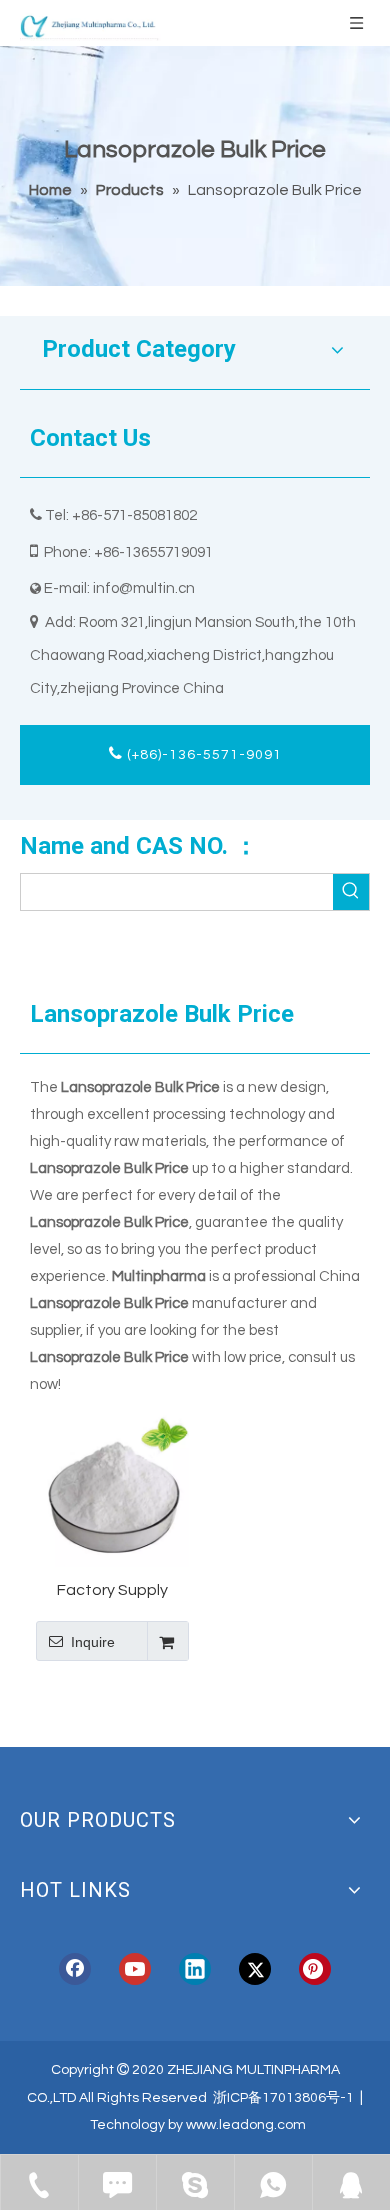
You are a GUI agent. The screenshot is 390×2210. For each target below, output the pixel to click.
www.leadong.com (246, 2125)
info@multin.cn (144, 588)
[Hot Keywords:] (351, 892)
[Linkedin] (195, 1969)
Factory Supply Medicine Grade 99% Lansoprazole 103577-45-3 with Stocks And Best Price (112, 1591)
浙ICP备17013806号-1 (283, 2098)
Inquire (93, 1642)
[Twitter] (255, 1969)
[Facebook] (75, 1969)
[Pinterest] (315, 1969)
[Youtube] (135, 1969)
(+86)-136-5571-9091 (202, 755)
